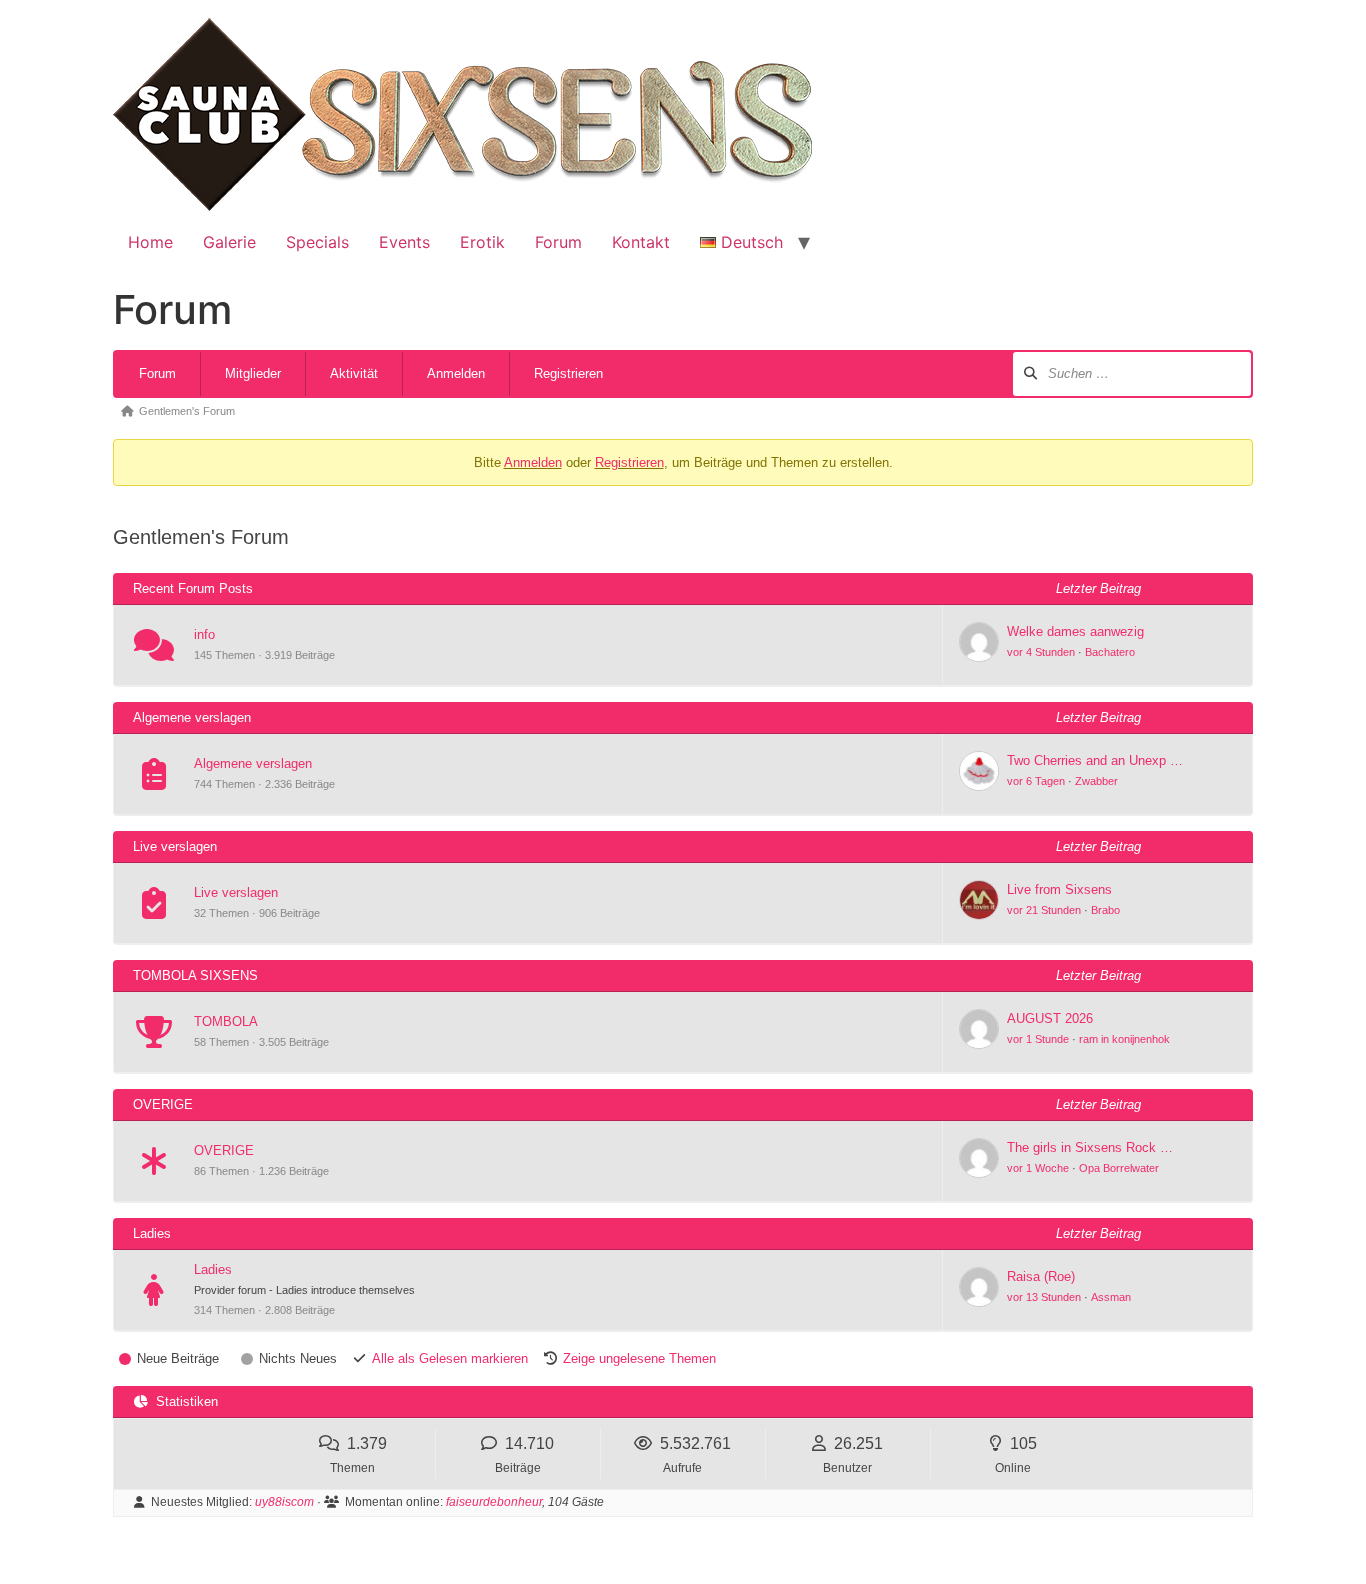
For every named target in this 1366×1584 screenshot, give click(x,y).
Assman (1111, 1297)
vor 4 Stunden (1041, 652)
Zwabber (1096, 781)
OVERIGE (224, 1150)
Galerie (229, 242)
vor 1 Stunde (1038, 1039)
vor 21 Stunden (1044, 910)
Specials (317, 242)
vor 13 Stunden (1044, 1297)
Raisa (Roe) (1041, 1276)
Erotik (482, 242)
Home (150, 242)
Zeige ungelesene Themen (639, 1358)
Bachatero (1110, 652)
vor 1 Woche (1038, 1168)
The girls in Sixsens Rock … (1090, 1147)
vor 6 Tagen (1036, 781)
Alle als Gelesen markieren (450, 1358)
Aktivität (354, 373)
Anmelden (456, 373)
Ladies (213, 1269)
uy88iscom (284, 1502)
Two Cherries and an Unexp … (1095, 760)
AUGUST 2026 (1050, 1018)
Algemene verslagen (253, 763)
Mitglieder (253, 373)
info (204, 634)
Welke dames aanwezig (1075, 631)
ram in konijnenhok (1124, 1039)
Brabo (1105, 910)
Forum (558, 242)
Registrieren (568, 373)
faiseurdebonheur (494, 1502)
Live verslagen (236, 892)
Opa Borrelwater (1119, 1168)
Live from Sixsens (1059, 889)
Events (404, 242)
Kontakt (641, 242)
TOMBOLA (226, 1021)
